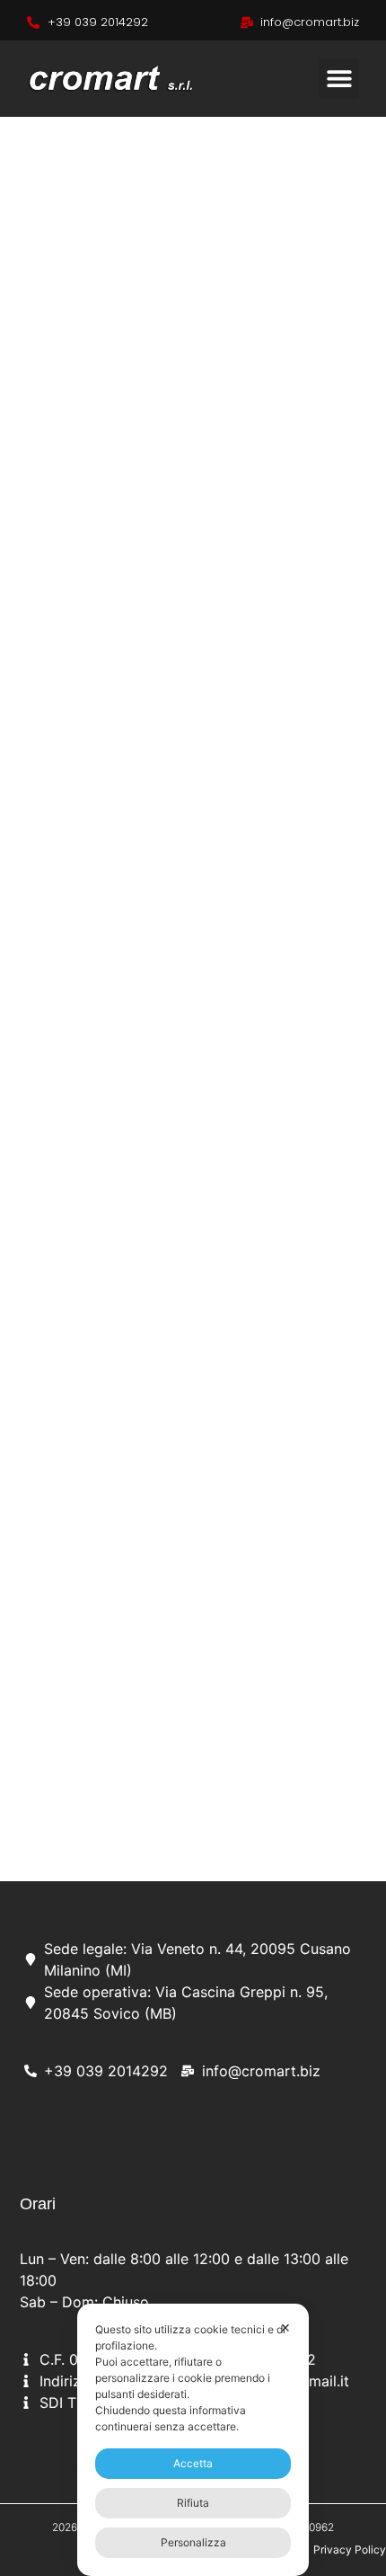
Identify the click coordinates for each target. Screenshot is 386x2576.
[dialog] (193, 2440)
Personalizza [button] (193, 2542)
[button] (339, 79)
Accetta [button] (193, 2463)
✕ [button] (285, 2327)
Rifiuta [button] (193, 2503)
